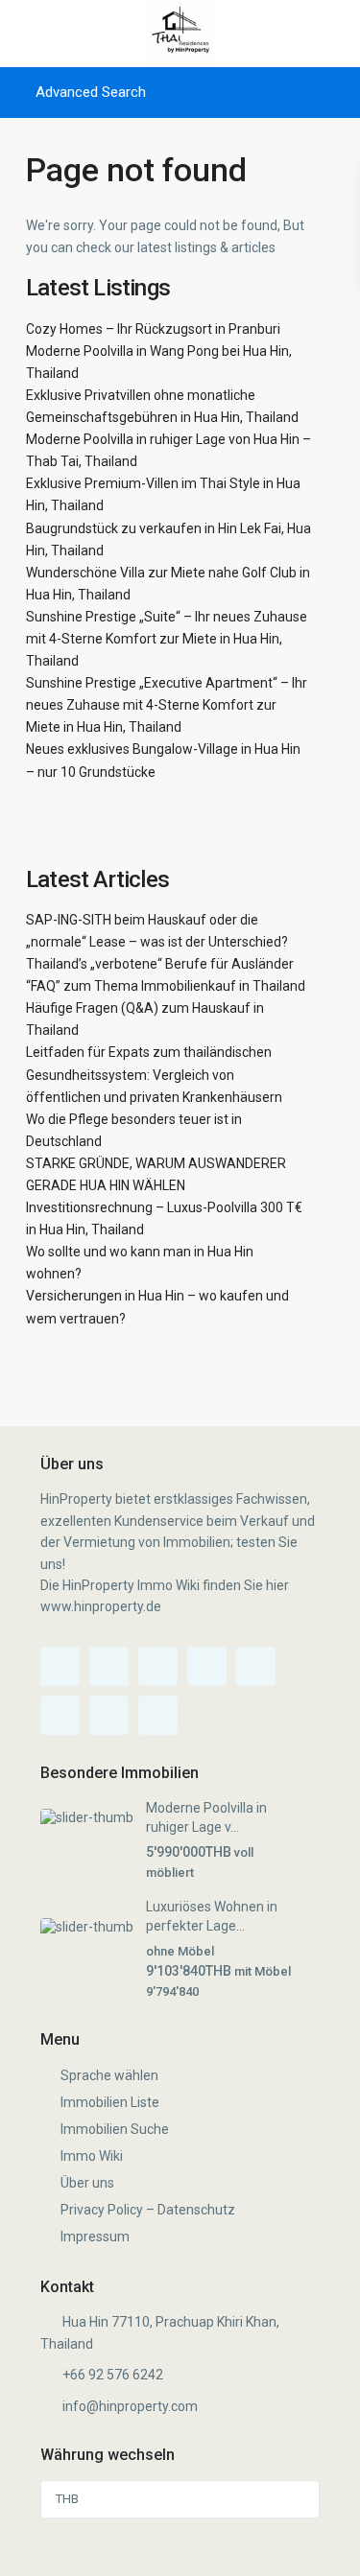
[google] (256, 1666)
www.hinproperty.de (101, 1606)
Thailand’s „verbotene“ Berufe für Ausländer (160, 964)
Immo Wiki (92, 2156)
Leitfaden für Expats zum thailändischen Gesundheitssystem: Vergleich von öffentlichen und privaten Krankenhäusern (154, 1074)
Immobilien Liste (110, 2102)
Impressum (95, 2236)
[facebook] (60, 1666)
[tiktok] (158, 1666)
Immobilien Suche (115, 2129)
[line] (158, 1715)
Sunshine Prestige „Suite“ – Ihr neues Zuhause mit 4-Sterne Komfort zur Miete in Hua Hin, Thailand (167, 639)
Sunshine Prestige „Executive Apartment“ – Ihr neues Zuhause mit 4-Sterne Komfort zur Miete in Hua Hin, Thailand (167, 705)
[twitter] (207, 1666)
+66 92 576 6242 (113, 2375)
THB (67, 2499)
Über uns (87, 2183)
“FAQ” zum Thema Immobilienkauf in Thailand (166, 986)
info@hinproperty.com (130, 2406)
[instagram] (109, 1715)
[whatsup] (109, 1666)
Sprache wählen (109, 2075)
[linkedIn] (60, 1715)
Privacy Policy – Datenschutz (148, 2210)
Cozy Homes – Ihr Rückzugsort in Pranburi (153, 329)
